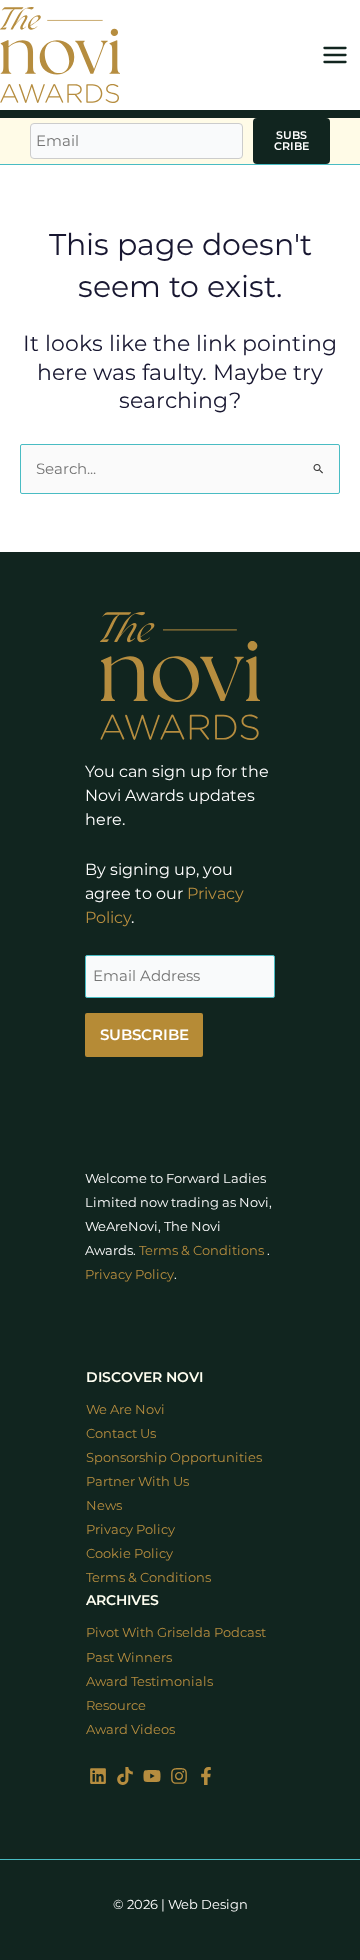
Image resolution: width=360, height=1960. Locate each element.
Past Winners (129, 1657)
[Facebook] (206, 1776)
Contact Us (121, 1433)
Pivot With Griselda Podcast (176, 1632)
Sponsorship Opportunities (174, 1457)
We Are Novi (125, 1409)
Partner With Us (137, 1481)
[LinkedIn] (98, 1776)
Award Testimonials (149, 1681)
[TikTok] (125, 1776)
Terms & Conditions (201, 1250)
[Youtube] (152, 1776)
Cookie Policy (129, 1553)
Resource (116, 1705)
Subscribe (291, 140)
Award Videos (130, 1729)
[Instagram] (179, 1776)
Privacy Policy (129, 1274)
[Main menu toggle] (335, 55)
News (104, 1505)
